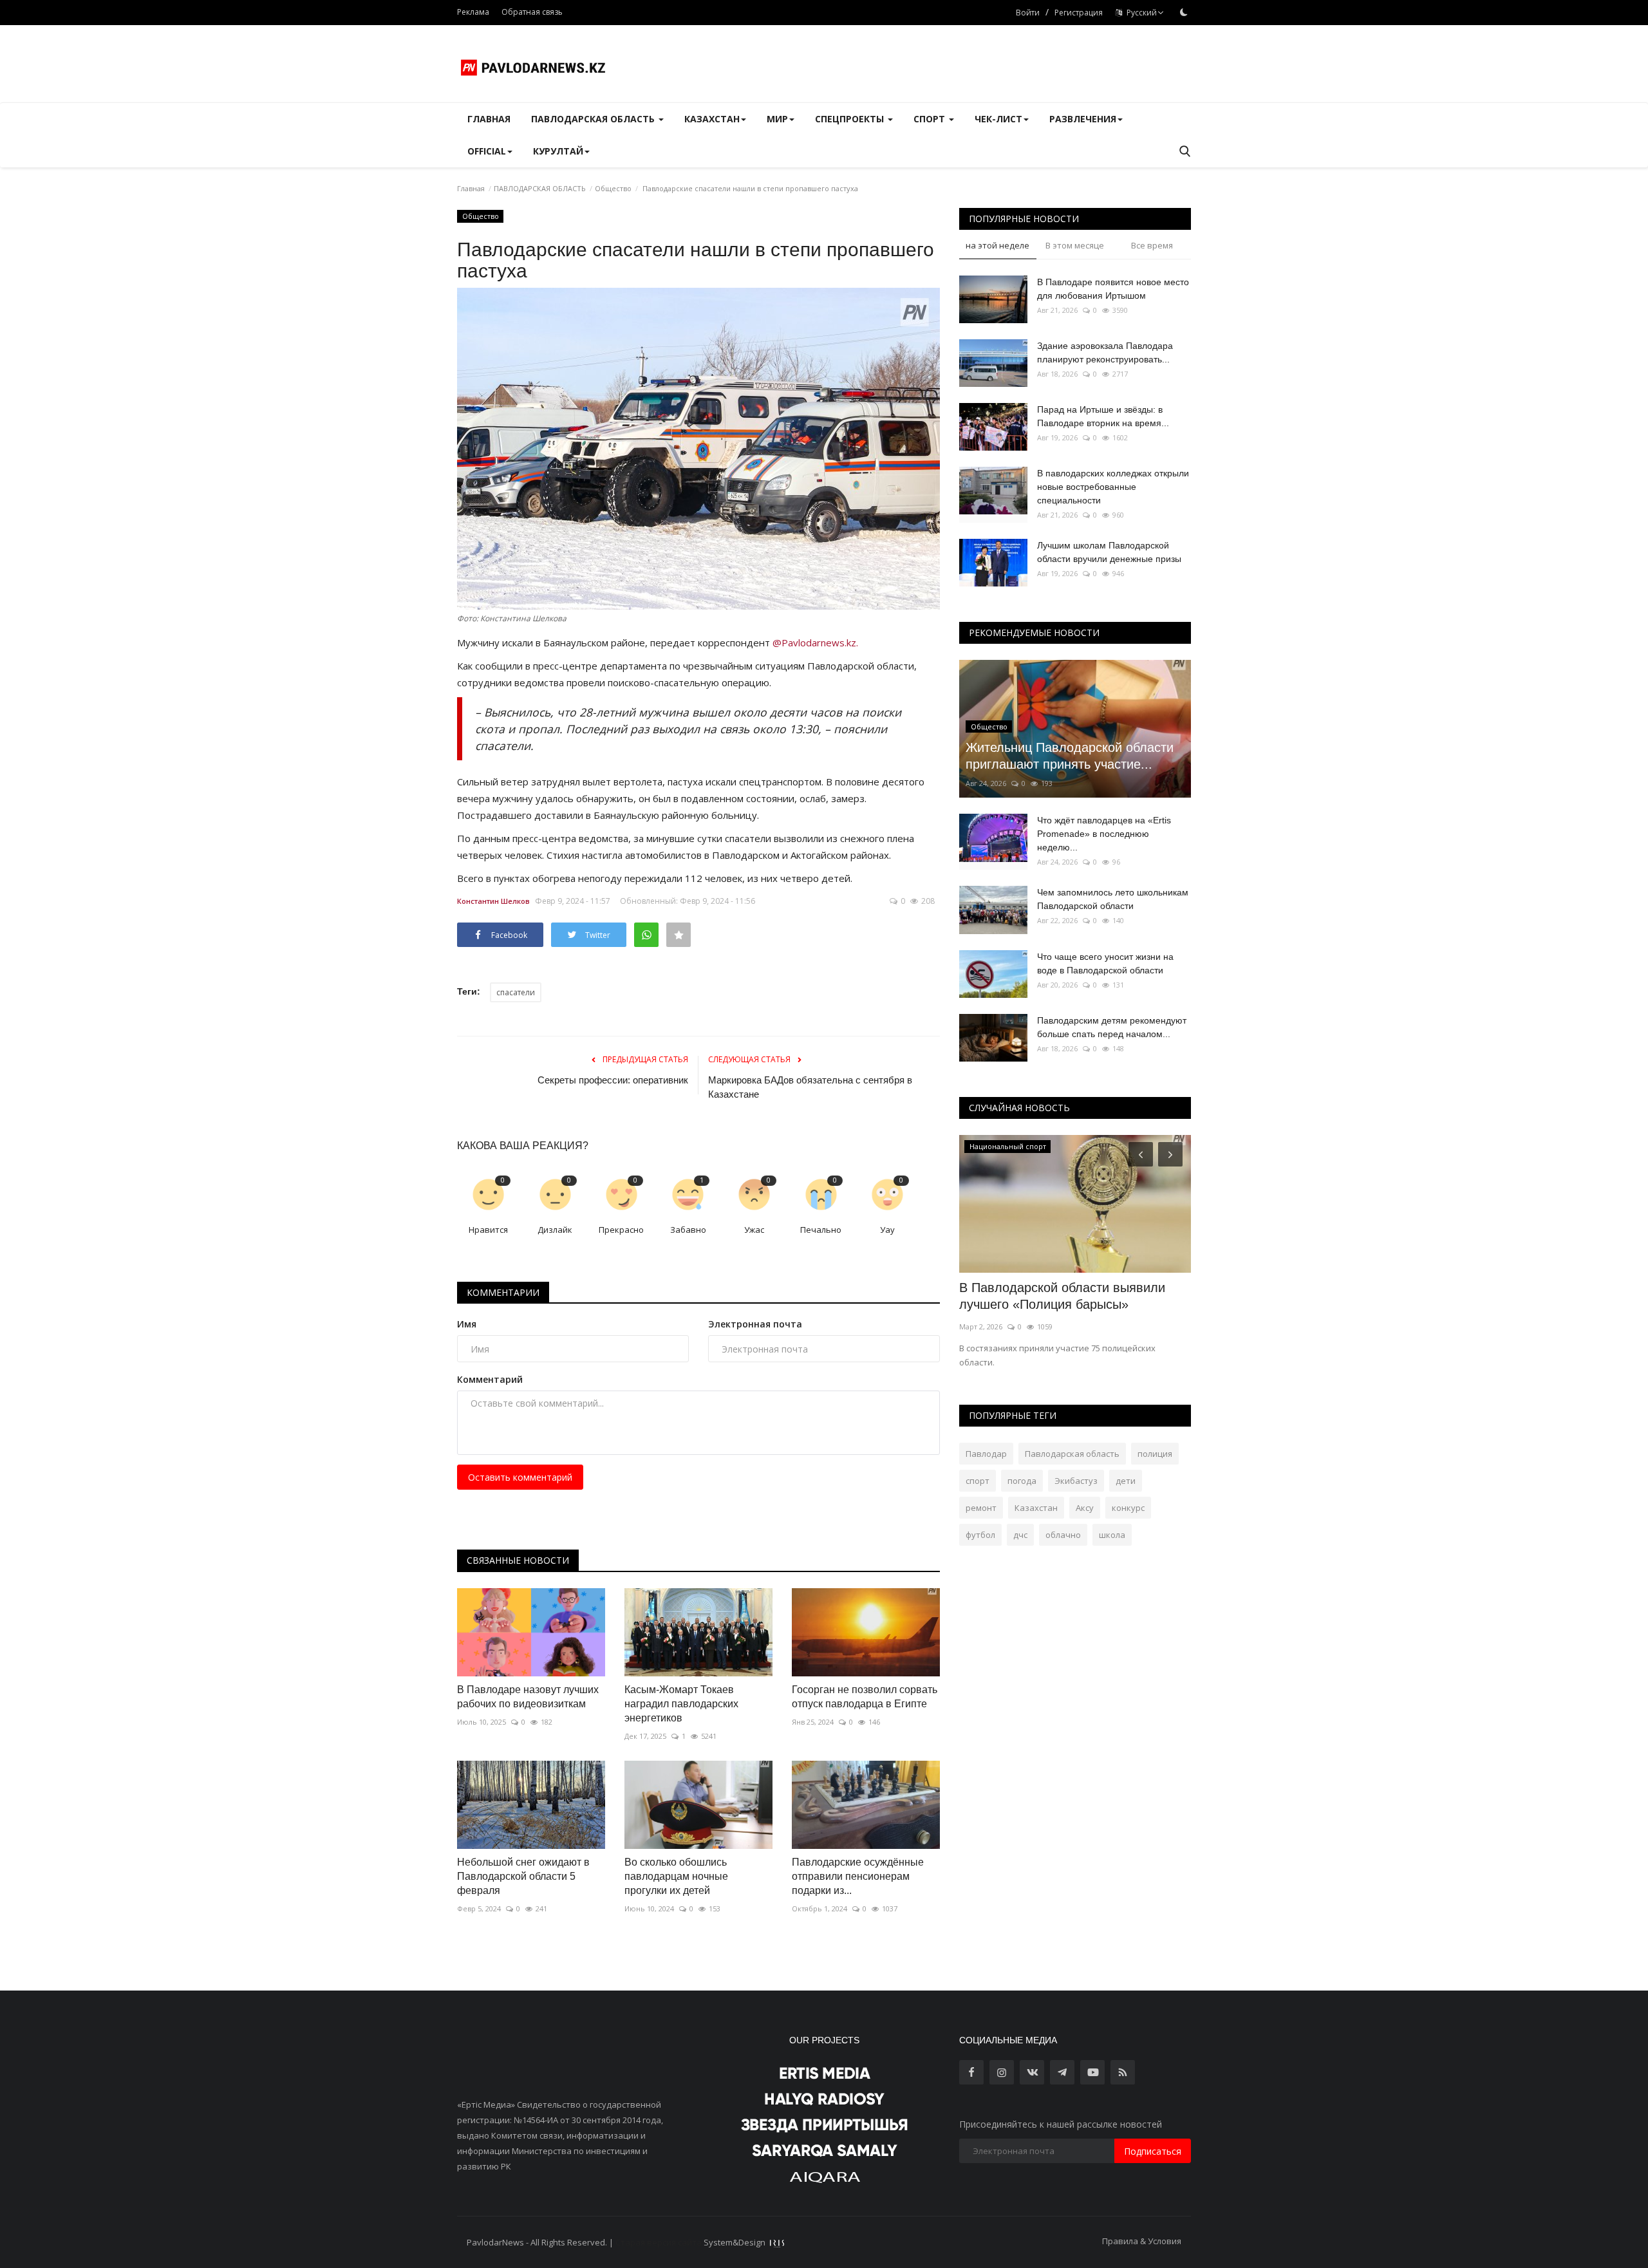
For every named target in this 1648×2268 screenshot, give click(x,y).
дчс (1020, 1535)
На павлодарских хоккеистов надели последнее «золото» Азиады (1069, 1296)
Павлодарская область (1072, 1454)
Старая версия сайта (659, 2242)
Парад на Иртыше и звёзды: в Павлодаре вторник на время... (1103, 416)
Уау (887, 1230)
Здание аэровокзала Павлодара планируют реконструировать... (1105, 352)
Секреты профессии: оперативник (613, 1080)
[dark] (1184, 12)
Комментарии (503, 1292)
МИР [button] (777, 119)
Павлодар (986, 1454)
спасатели (516, 992)
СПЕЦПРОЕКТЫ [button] (851, 119)
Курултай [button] (558, 151)
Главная (489, 119)
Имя (467, 1324)
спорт (978, 1481)
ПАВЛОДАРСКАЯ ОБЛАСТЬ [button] (594, 119)
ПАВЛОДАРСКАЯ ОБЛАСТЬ (540, 188)
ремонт (981, 1508)
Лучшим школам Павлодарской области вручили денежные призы (1109, 552)
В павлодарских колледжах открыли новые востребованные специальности (1113, 487)
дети (1126, 1481)
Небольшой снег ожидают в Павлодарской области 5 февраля (523, 1876)
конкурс (1128, 1508)
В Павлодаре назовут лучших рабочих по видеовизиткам (528, 1697)
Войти (1028, 13)
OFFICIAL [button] (487, 151)
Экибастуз (1076, 1481)
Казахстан (1036, 1508)
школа (1112, 1535)
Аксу (1085, 1508)
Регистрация (1079, 13)
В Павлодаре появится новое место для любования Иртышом (1113, 289)
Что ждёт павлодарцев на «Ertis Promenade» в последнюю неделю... (1104, 834)
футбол (980, 1535)
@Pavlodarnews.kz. (815, 642)
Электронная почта (755, 1324)
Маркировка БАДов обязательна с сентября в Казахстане (810, 1087)
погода (1022, 1481)
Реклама (473, 12)
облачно (1063, 1535)
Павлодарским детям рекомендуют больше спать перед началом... (1112, 1027)
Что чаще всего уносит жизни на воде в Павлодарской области (1105, 963)
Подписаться (1153, 2151)
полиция (1155, 1454)
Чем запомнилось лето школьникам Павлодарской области (1113, 899)
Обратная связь (532, 12)
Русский (1140, 13)
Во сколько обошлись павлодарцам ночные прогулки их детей (676, 1876)
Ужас (754, 1230)
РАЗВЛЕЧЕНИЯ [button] (1083, 119)
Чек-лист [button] (998, 119)
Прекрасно (621, 1230)
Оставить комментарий (520, 1477)
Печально (821, 1230)
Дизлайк (555, 1230)
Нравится (488, 1230)
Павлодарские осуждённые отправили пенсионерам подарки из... (858, 1876)
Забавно (688, 1230)
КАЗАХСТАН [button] (712, 119)
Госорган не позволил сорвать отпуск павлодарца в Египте (865, 1697)
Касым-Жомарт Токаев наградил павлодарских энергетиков (681, 1704)
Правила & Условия (1142, 2241)
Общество (613, 188)
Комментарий (490, 1379)
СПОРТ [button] (931, 119)
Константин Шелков (493, 901)
